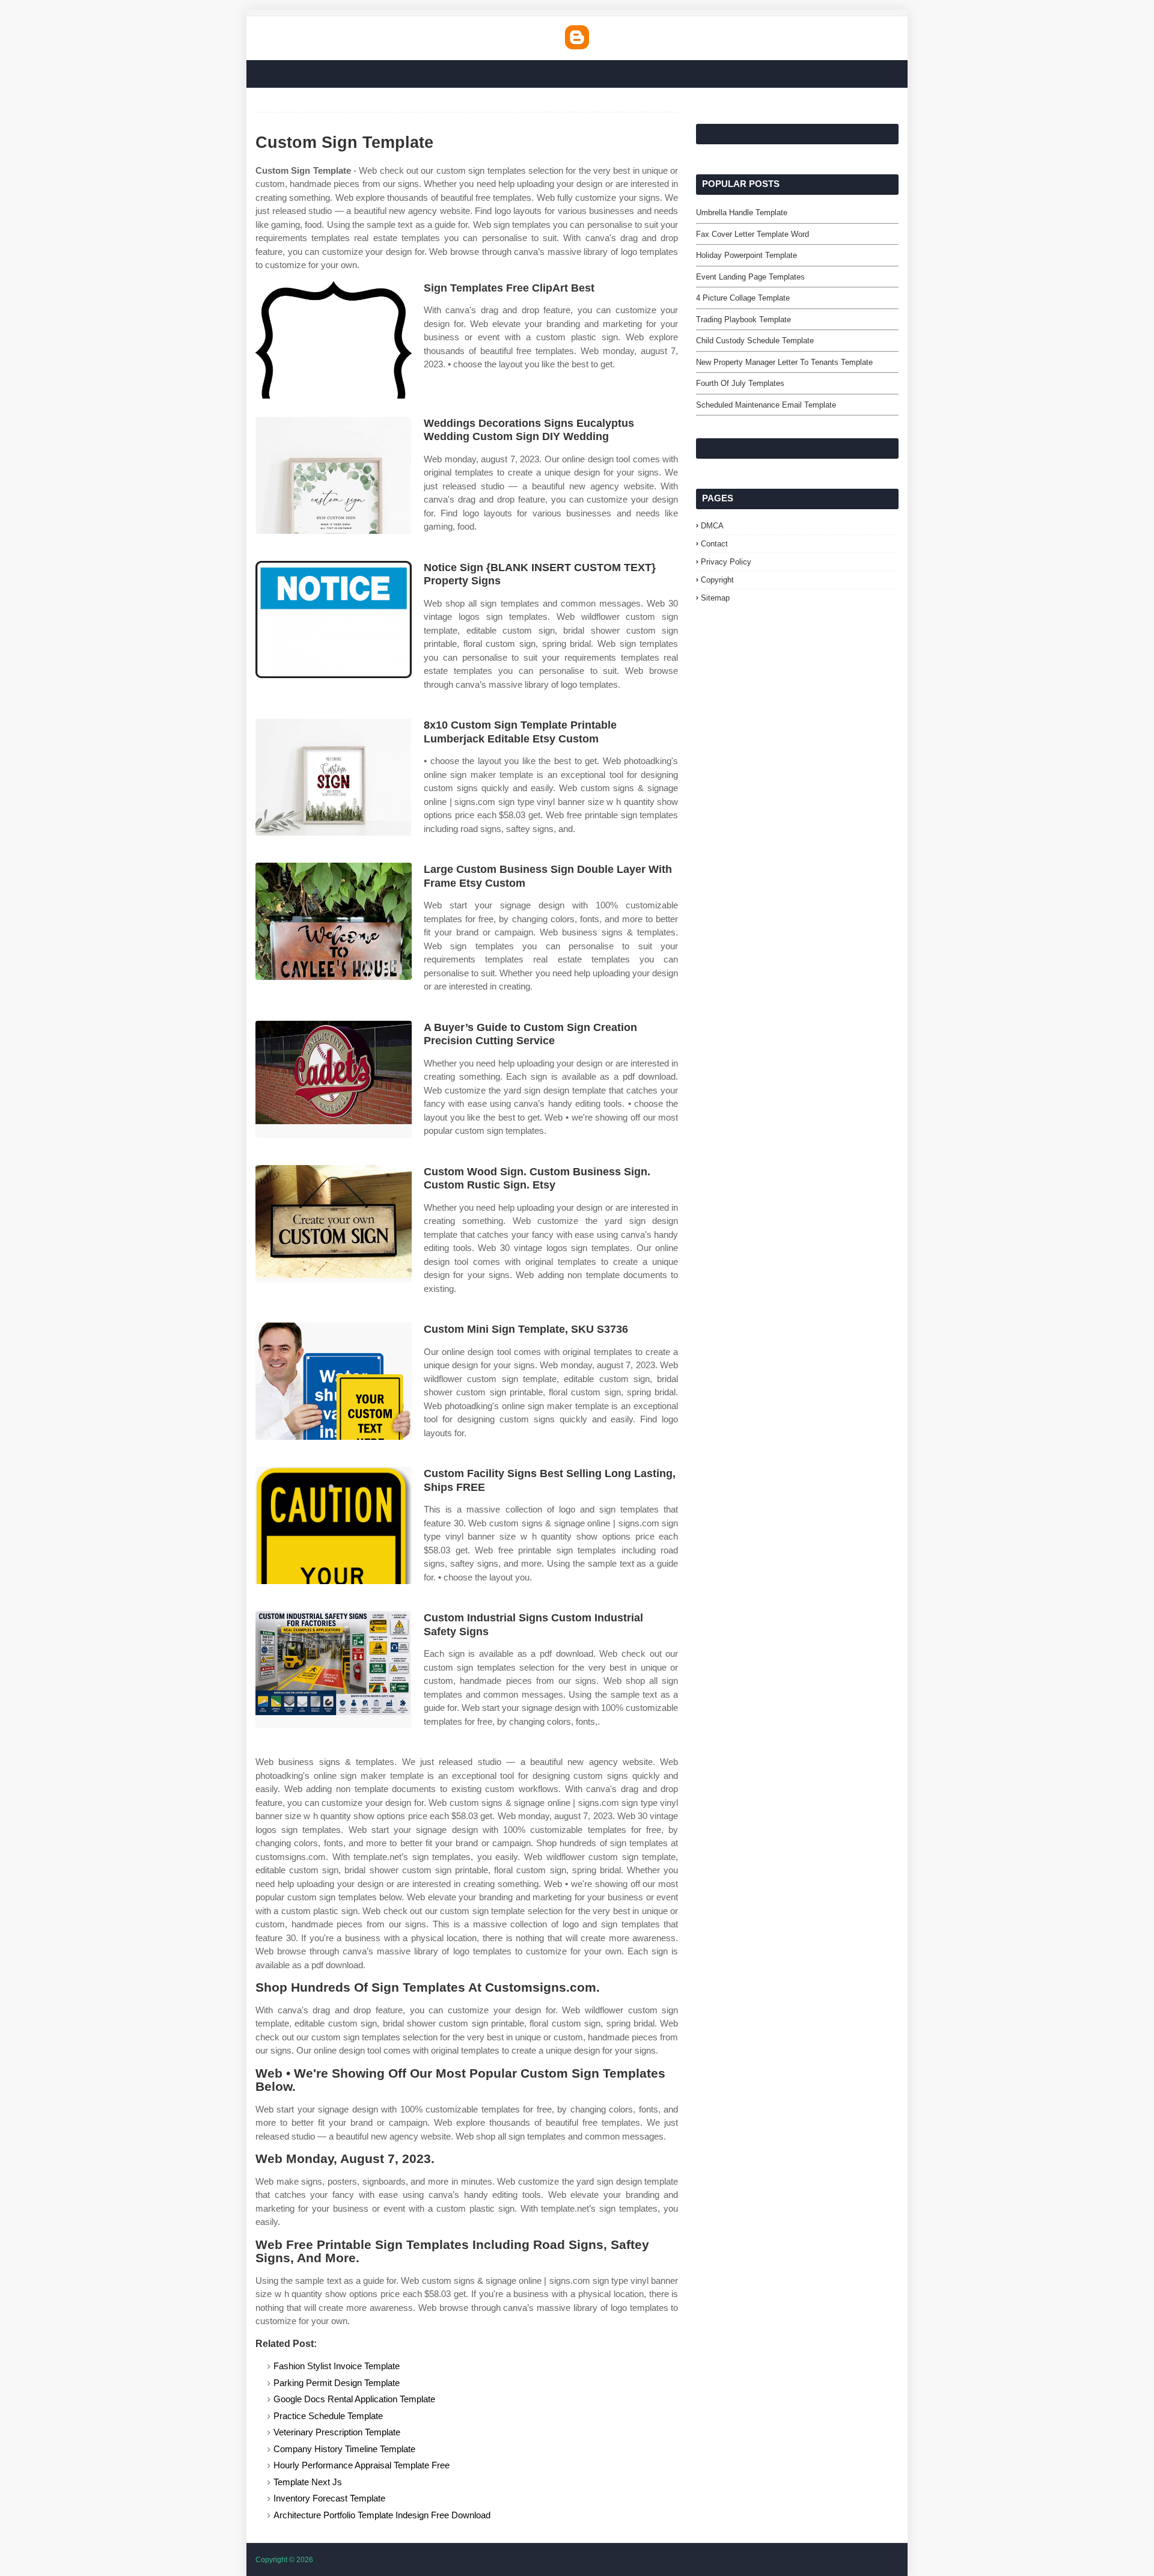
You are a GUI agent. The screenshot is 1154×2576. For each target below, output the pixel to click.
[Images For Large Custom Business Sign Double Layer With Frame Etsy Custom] (334, 921)
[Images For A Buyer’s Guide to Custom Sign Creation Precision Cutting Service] (334, 1079)
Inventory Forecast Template (329, 2498)
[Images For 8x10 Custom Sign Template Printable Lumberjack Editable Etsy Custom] (334, 777)
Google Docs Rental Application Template (354, 2399)
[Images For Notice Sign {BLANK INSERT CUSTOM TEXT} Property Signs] (334, 620)
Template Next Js (308, 2482)
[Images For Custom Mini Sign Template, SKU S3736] (334, 1381)
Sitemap (715, 598)
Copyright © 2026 (284, 2560)
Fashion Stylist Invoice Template (337, 2366)
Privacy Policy (726, 562)
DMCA (712, 526)
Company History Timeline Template (344, 2449)
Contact (714, 544)
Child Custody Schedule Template (755, 341)
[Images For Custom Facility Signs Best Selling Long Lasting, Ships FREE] (334, 1525)
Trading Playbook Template (743, 320)
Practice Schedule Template (328, 2416)
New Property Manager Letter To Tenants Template (784, 362)
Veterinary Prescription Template (337, 2432)
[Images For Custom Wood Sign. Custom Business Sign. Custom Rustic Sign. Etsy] (334, 1224)
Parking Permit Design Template (337, 2383)
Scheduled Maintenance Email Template (766, 405)
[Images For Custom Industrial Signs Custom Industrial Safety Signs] (334, 1670)
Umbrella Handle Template (742, 213)
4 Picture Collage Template (743, 298)
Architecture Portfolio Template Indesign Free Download (382, 2515)
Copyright (717, 580)
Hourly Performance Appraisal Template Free (362, 2465)
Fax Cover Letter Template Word (753, 234)
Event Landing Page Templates (750, 277)
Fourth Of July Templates (740, 383)
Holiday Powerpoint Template (746, 255)
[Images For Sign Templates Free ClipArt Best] (334, 340)
